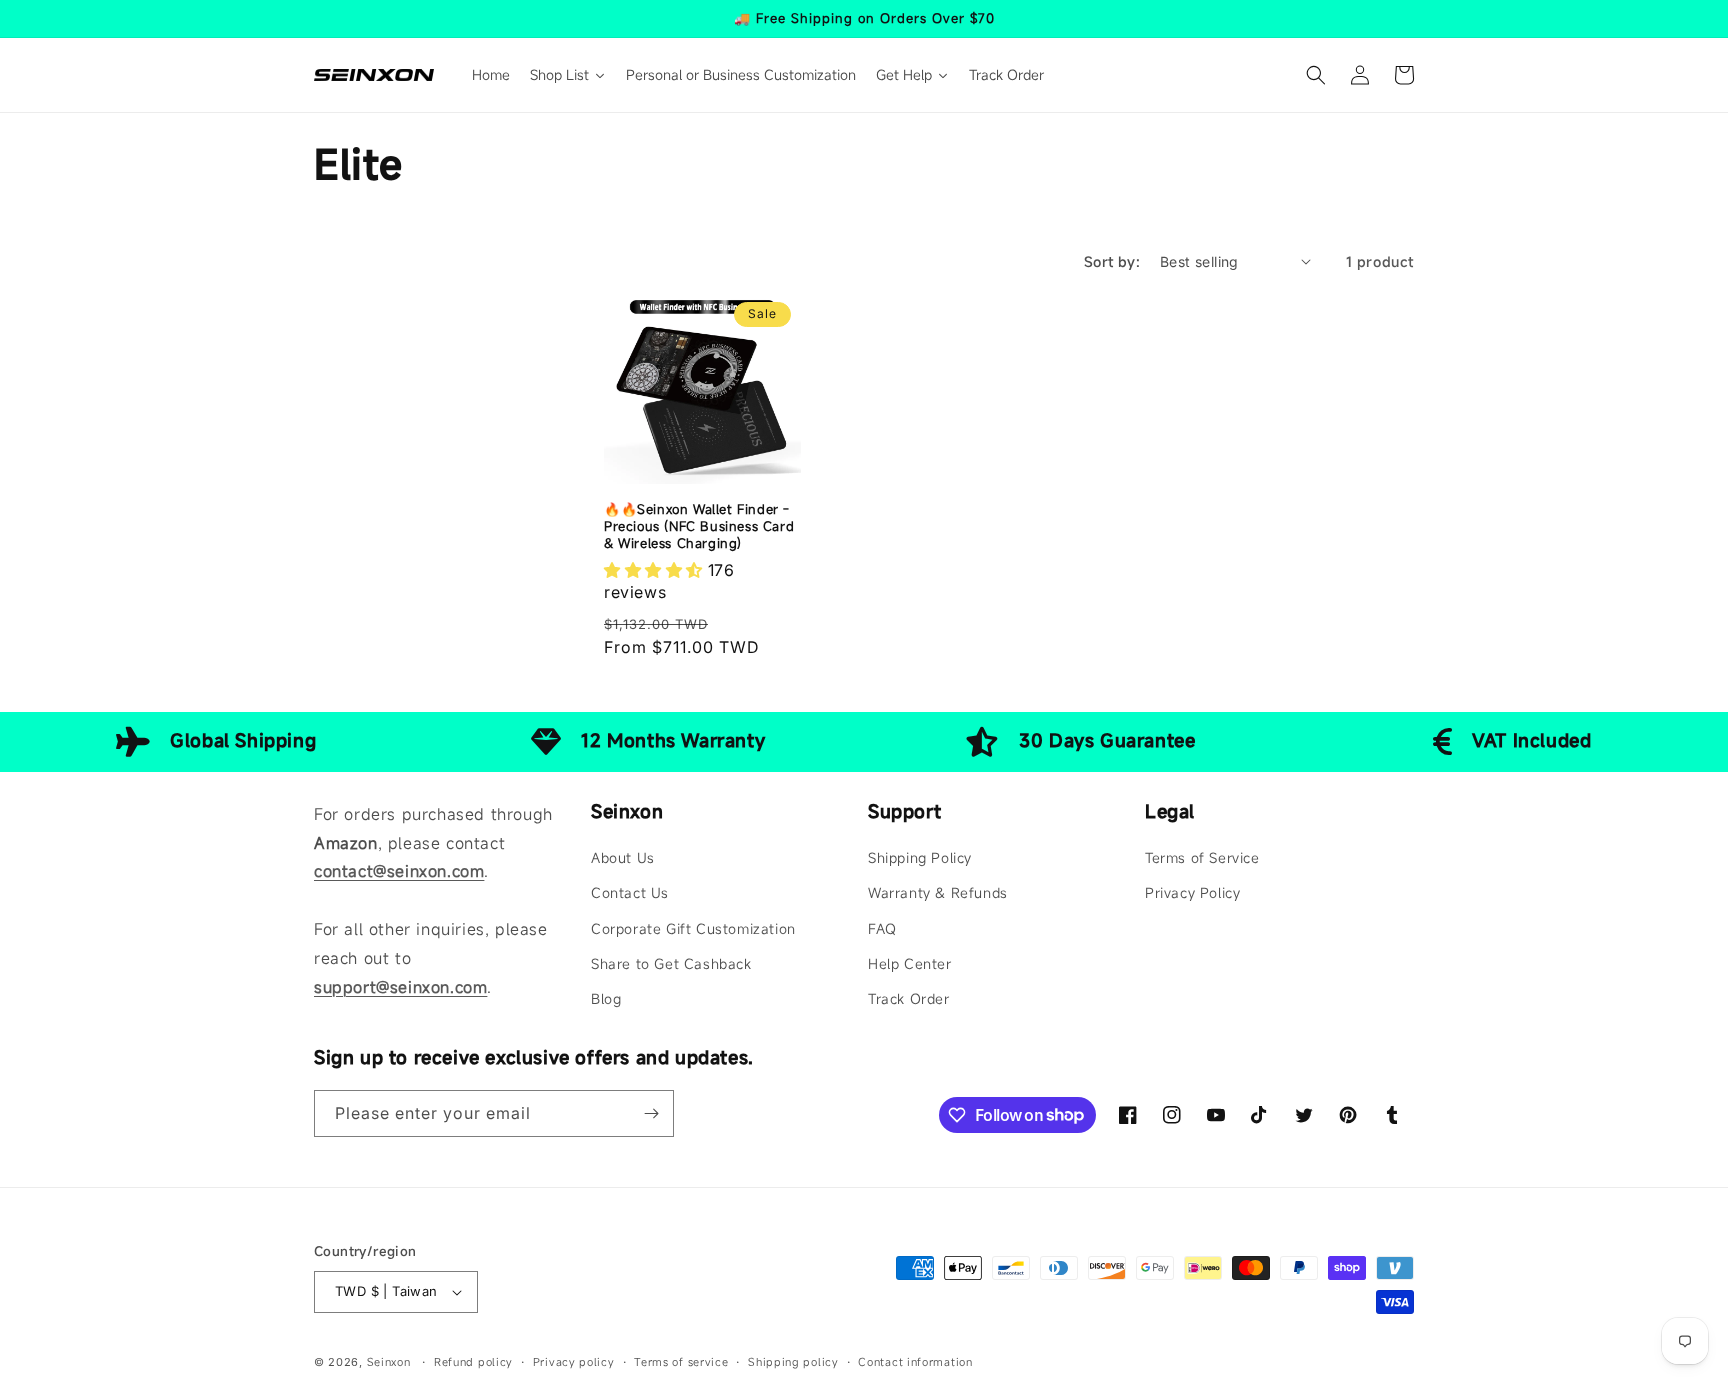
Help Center (910, 963)
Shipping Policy (920, 857)
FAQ (882, 928)
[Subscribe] (651, 1113)
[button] (1316, 75)
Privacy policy (574, 1362)
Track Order (909, 998)
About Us (623, 857)
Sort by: (1112, 261)
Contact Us (630, 892)
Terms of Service (1202, 857)
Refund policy (473, 1362)
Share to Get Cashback (671, 963)
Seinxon (389, 1362)
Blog (606, 998)
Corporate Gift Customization (693, 928)
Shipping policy (793, 1362)
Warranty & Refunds (938, 892)
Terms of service (681, 1362)
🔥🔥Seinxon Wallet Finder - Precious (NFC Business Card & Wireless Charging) (699, 526)
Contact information (915, 1362)
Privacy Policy (1192, 892)
